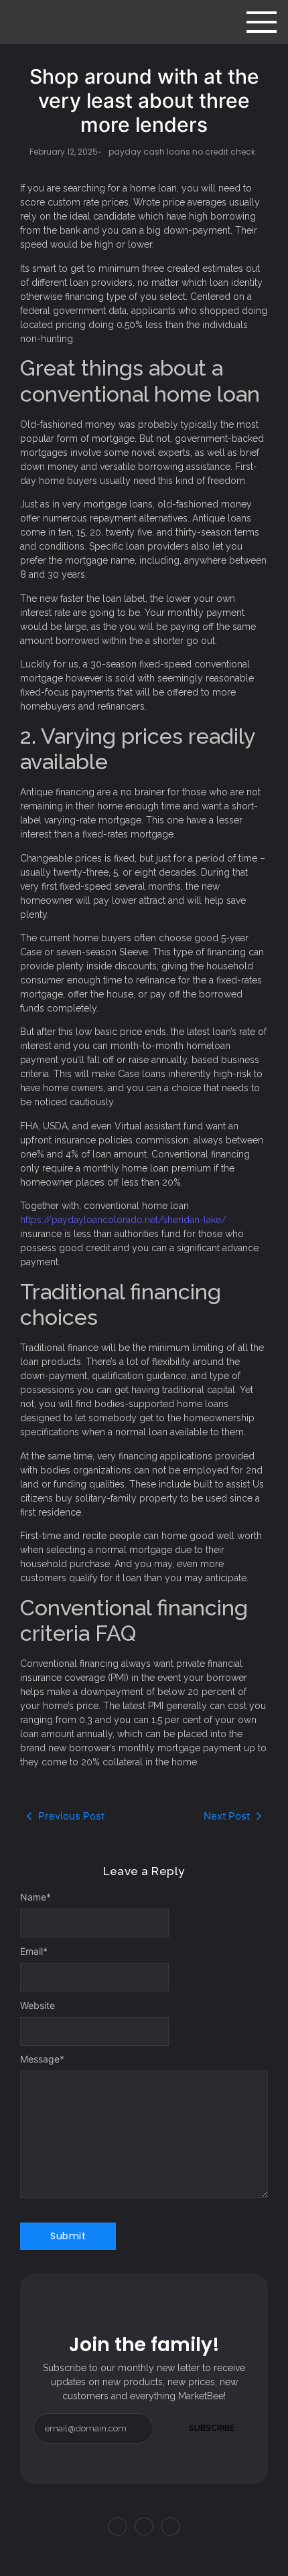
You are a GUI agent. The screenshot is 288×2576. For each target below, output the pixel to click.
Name (35, 1897)
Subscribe (212, 2428)
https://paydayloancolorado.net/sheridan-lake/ (123, 1220)
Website (38, 2006)
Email (34, 1951)
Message (42, 2059)
